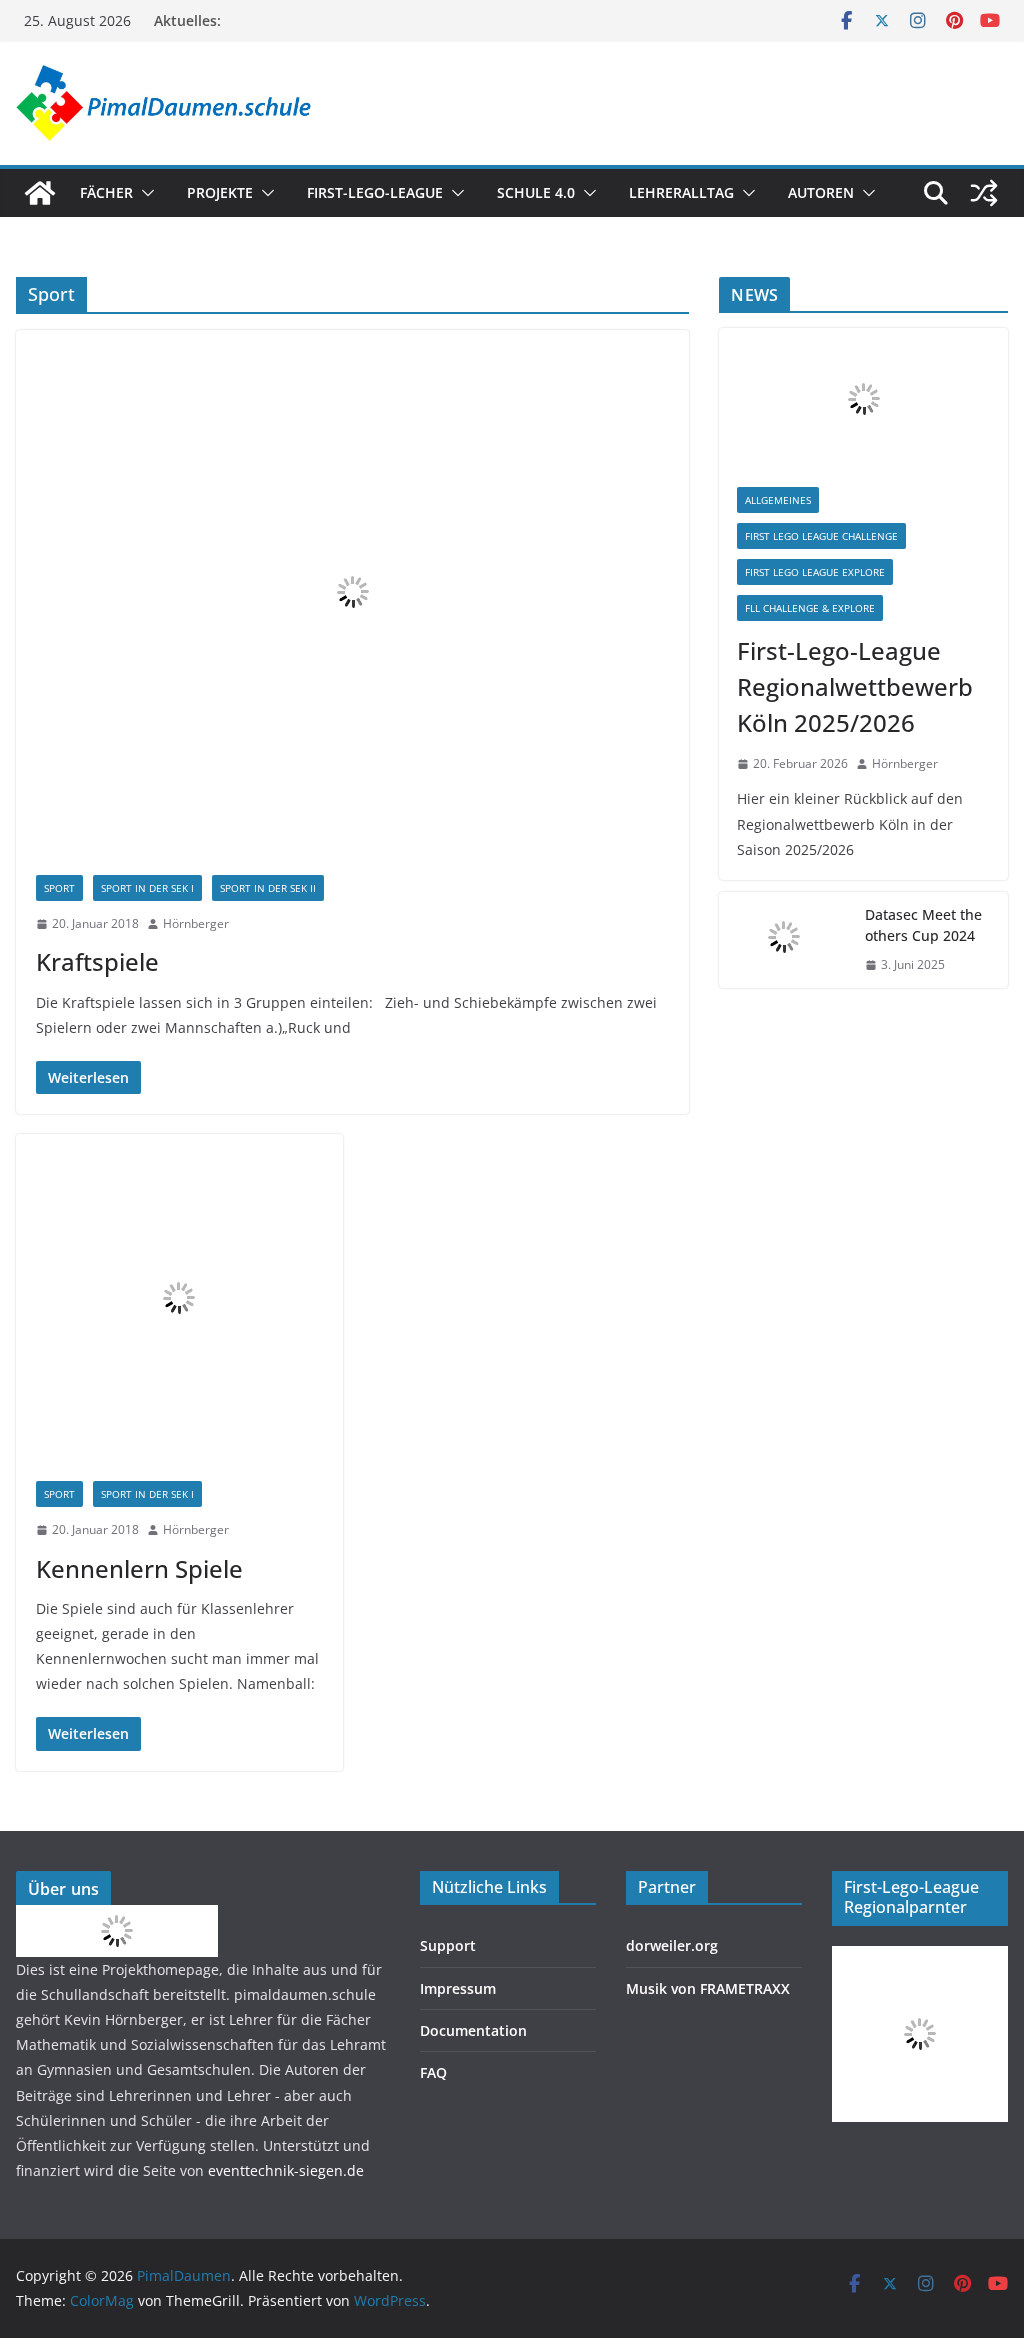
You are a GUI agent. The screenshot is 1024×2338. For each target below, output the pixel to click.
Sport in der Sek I (147, 888)
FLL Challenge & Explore (810, 608)
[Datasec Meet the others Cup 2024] (784, 940)
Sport (59, 888)
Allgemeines (778, 500)
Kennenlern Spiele (139, 1568)
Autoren (821, 192)
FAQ (433, 2072)
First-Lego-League (375, 192)
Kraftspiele (97, 961)
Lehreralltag (681, 192)
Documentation (473, 2030)
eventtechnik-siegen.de (286, 2170)
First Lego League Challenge (821, 536)
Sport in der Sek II (268, 888)
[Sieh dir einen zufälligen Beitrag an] (984, 193)
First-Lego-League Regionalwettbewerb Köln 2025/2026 (855, 686)
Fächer (106, 192)
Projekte (220, 192)
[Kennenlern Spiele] (179, 1297)
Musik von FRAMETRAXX (708, 1988)
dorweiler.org (672, 1945)
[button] (144, 193)
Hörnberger (196, 923)
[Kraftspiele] (352, 592)
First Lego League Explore (815, 572)
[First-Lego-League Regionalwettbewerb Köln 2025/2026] (863, 398)
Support (448, 1945)
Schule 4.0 (536, 192)
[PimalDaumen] (40, 193)
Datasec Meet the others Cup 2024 (923, 925)
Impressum (458, 1988)
